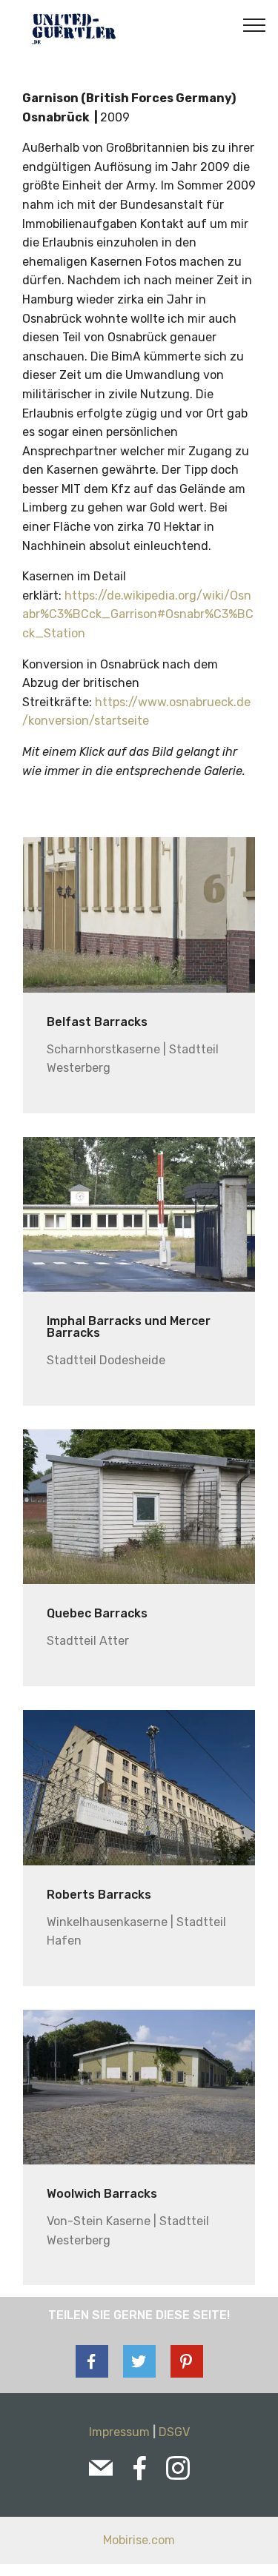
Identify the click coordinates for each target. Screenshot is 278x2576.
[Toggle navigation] (255, 24)
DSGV (174, 2432)
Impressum (119, 2432)
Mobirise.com (139, 2540)
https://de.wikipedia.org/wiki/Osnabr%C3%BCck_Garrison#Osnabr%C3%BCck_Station (138, 614)
